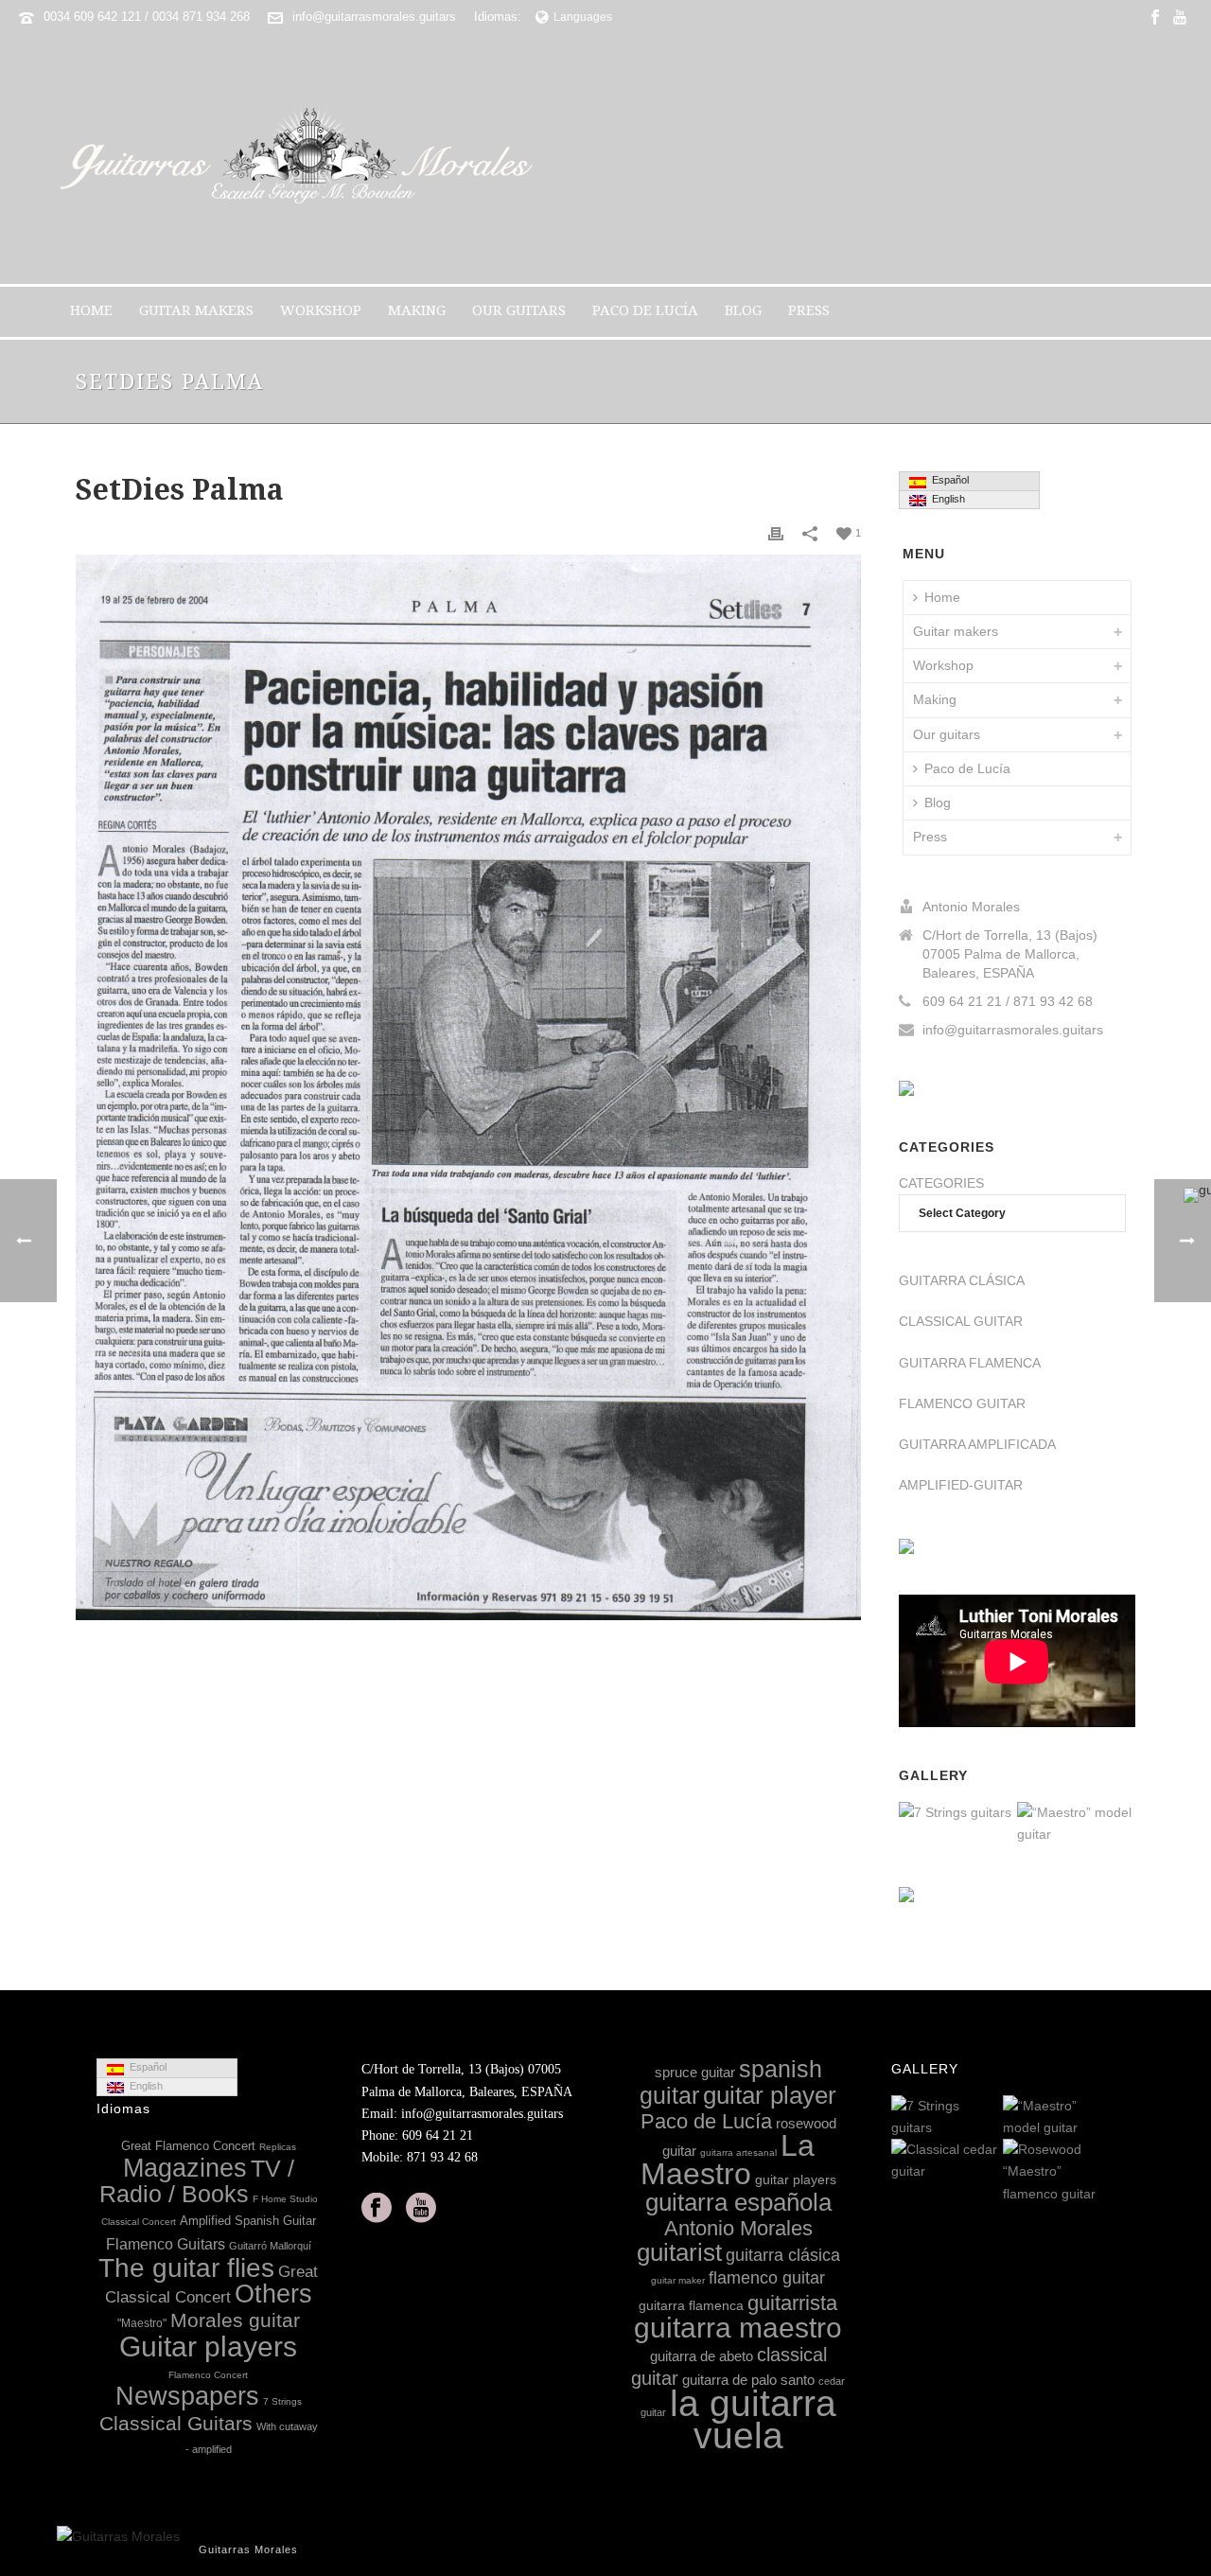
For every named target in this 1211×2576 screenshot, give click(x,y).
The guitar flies (186, 2268)
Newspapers (187, 2396)
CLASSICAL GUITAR (961, 1321)
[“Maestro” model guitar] (1120, 1825)
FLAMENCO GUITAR (962, 1403)
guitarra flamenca (691, 2305)
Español (948, 480)
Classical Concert (139, 2222)
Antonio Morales (738, 2228)
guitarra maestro (738, 2327)
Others (273, 2294)
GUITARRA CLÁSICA (962, 1280)
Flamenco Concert (208, 2375)
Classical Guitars (176, 2423)
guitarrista (792, 2303)
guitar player (770, 2095)
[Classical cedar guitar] (988, 2161)
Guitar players (208, 2347)
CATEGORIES (941, 1183)
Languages (583, 17)
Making (417, 310)
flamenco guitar (767, 2278)
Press (809, 310)
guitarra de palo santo (748, 2380)
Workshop (321, 310)
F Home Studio (285, 2199)
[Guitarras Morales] (304, 159)
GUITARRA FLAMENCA (970, 1363)
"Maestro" (142, 2323)
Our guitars (519, 310)
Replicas (278, 2147)
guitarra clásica (783, 2255)
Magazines (185, 2168)
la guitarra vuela (753, 2419)
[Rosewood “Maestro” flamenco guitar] (1099, 2173)
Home (91, 310)
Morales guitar (235, 2320)
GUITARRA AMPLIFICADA (977, 1444)
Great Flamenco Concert (188, 2146)
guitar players (796, 2179)
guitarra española (738, 2202)
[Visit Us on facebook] (377, 2209)
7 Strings (282, 2401)
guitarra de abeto (702, 2356)
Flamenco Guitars (166, 2244)
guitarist (679, 2252)
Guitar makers (196, 310)
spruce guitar (695, 2072)
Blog (743, 310)
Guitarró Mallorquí (270, 2246)
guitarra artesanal (738, 2153)
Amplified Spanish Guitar (248, 2221)
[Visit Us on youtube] (421, 2209)
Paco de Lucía (645, 310)
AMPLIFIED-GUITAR (961, 1485)
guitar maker (678, 2280)
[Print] (776, 532)
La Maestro (728, 2160)
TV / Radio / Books (197, 2181)
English (946, 499)
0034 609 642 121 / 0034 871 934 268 (147, 17)
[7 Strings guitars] (1002, 1814)
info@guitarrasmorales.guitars (374, 17)
